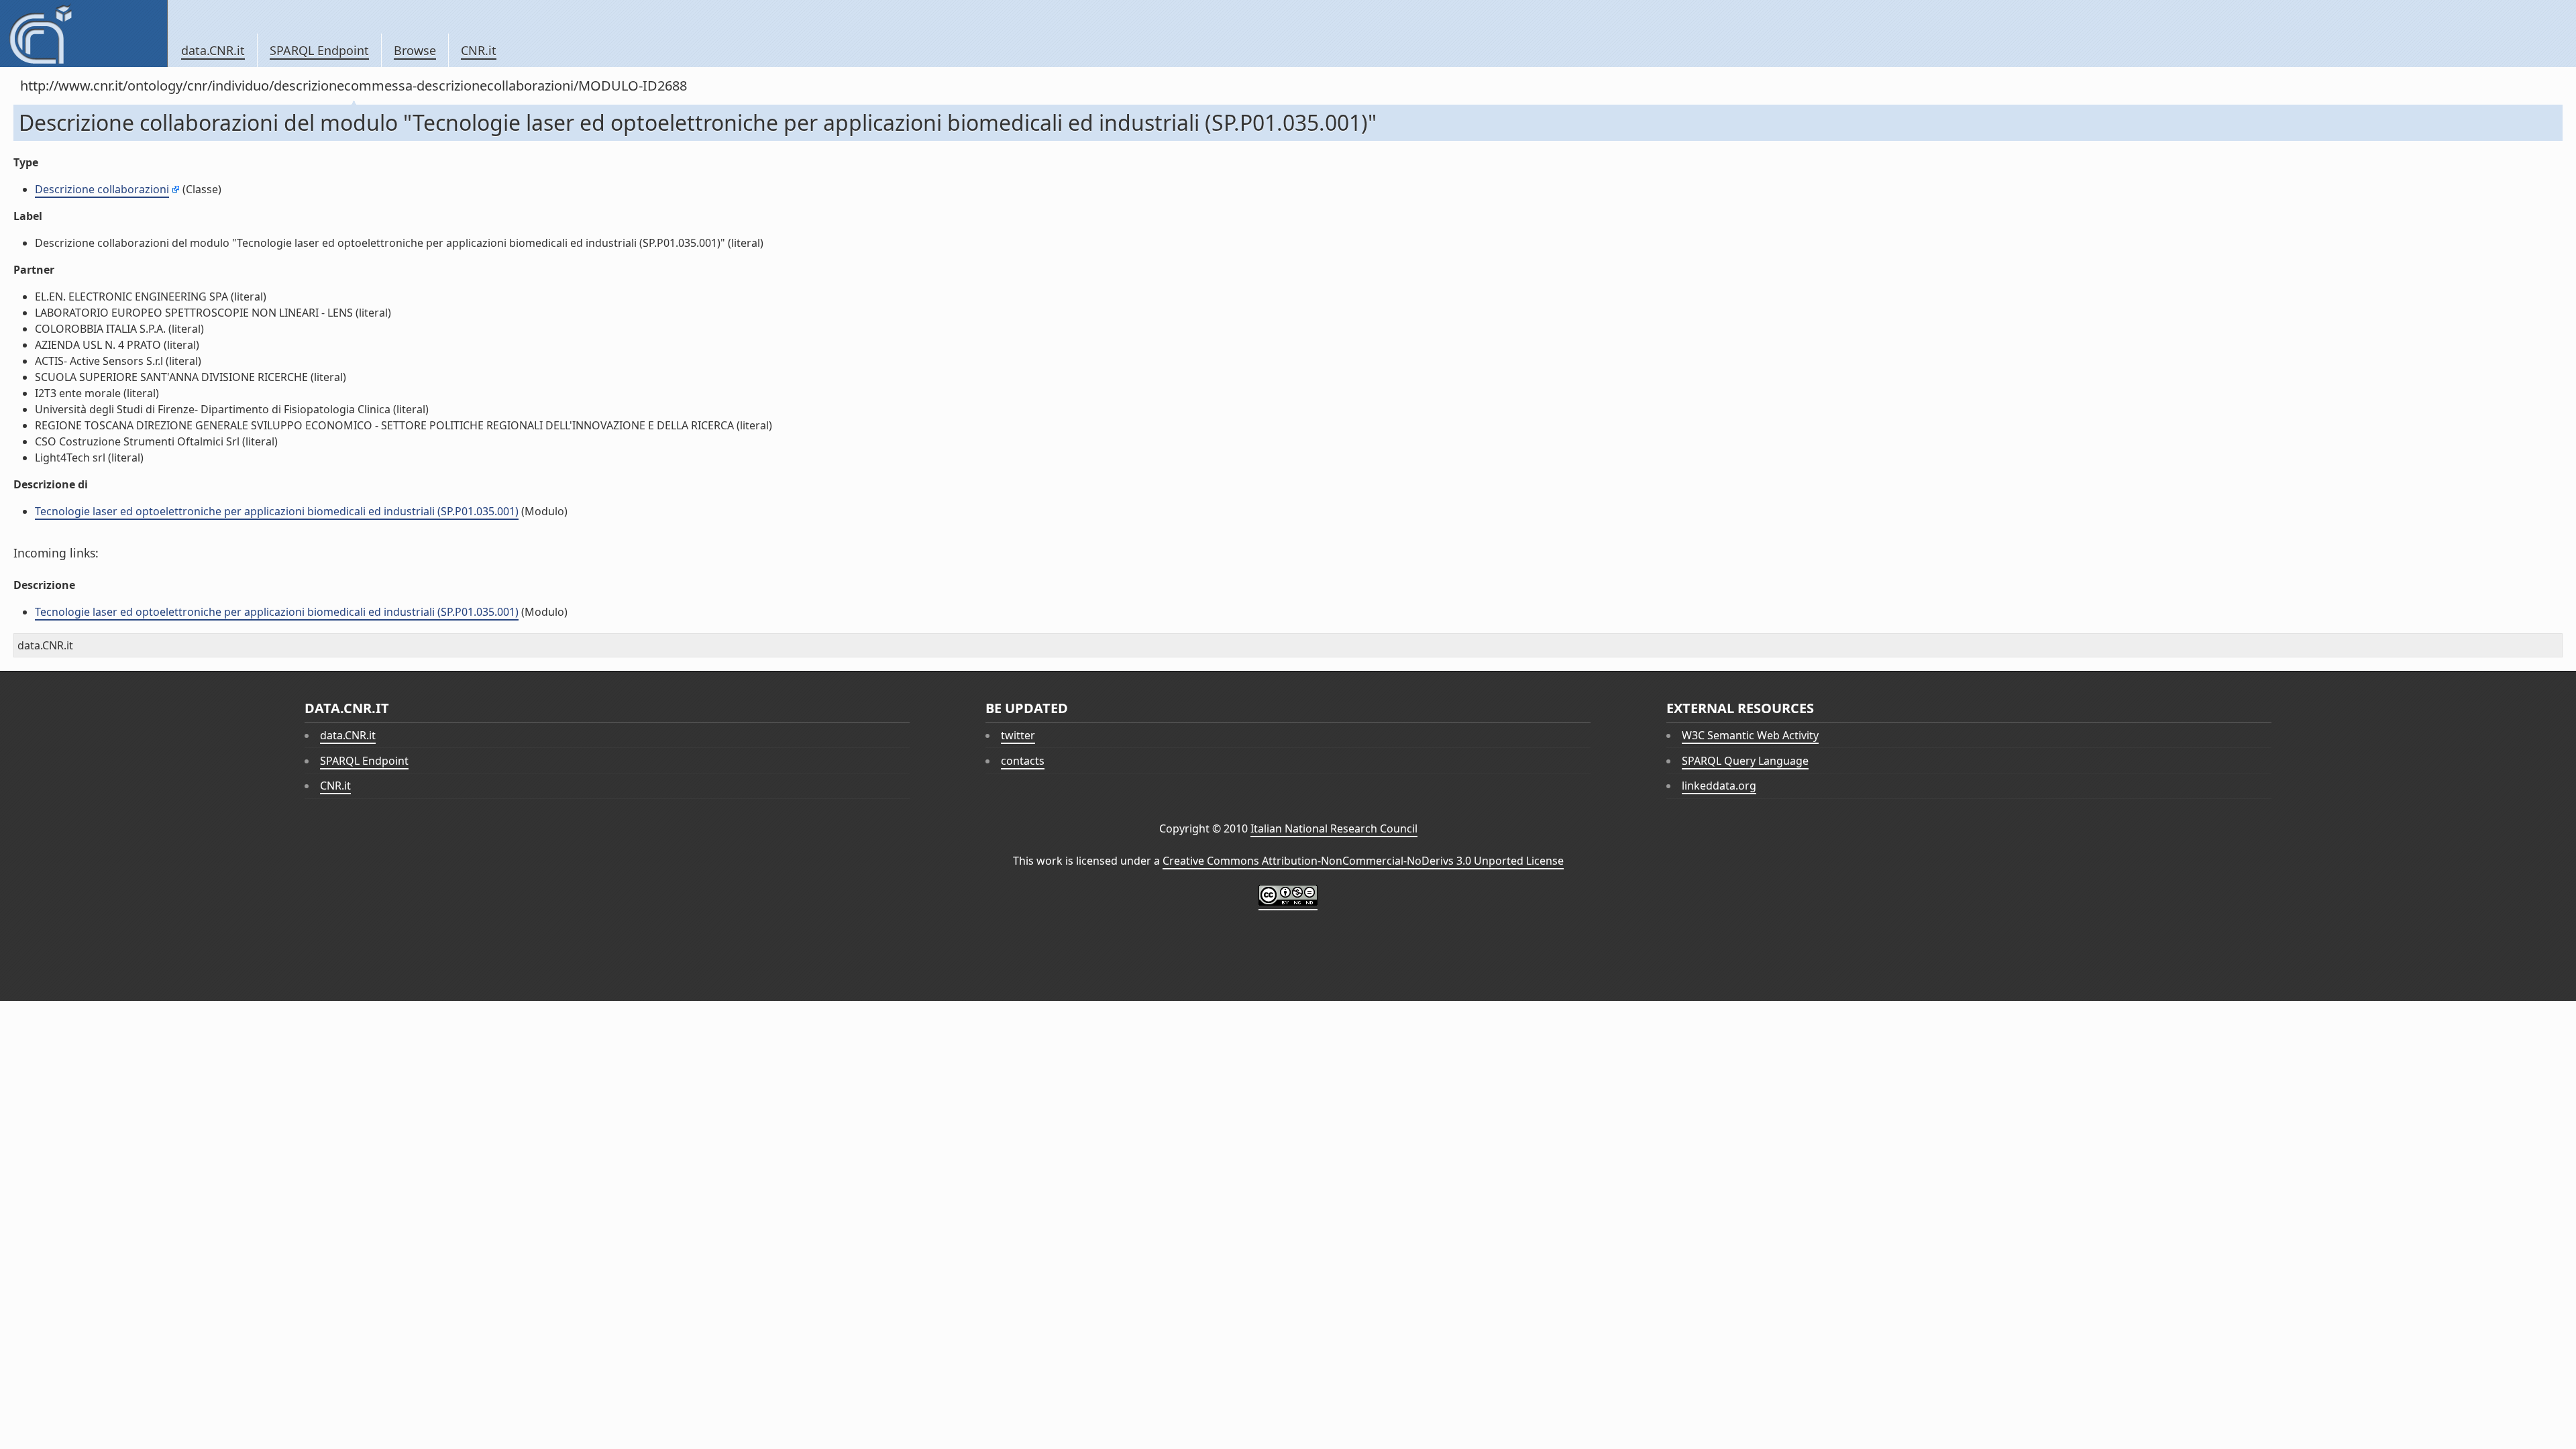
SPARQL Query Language (1745, 761)
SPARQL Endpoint (319, 50)
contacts (1023, 761)
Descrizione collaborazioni (102, 189)
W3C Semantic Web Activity (1750, 735)
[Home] (84, 34)
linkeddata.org (1719, 786)
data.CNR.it (213, 50)
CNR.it (479, 50)
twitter (1018, 735)
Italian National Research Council (1334, 828)
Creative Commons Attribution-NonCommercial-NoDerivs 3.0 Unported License (1363, 861)
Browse (415, 50)
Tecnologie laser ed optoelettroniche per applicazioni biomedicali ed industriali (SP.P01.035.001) (277, 511)
